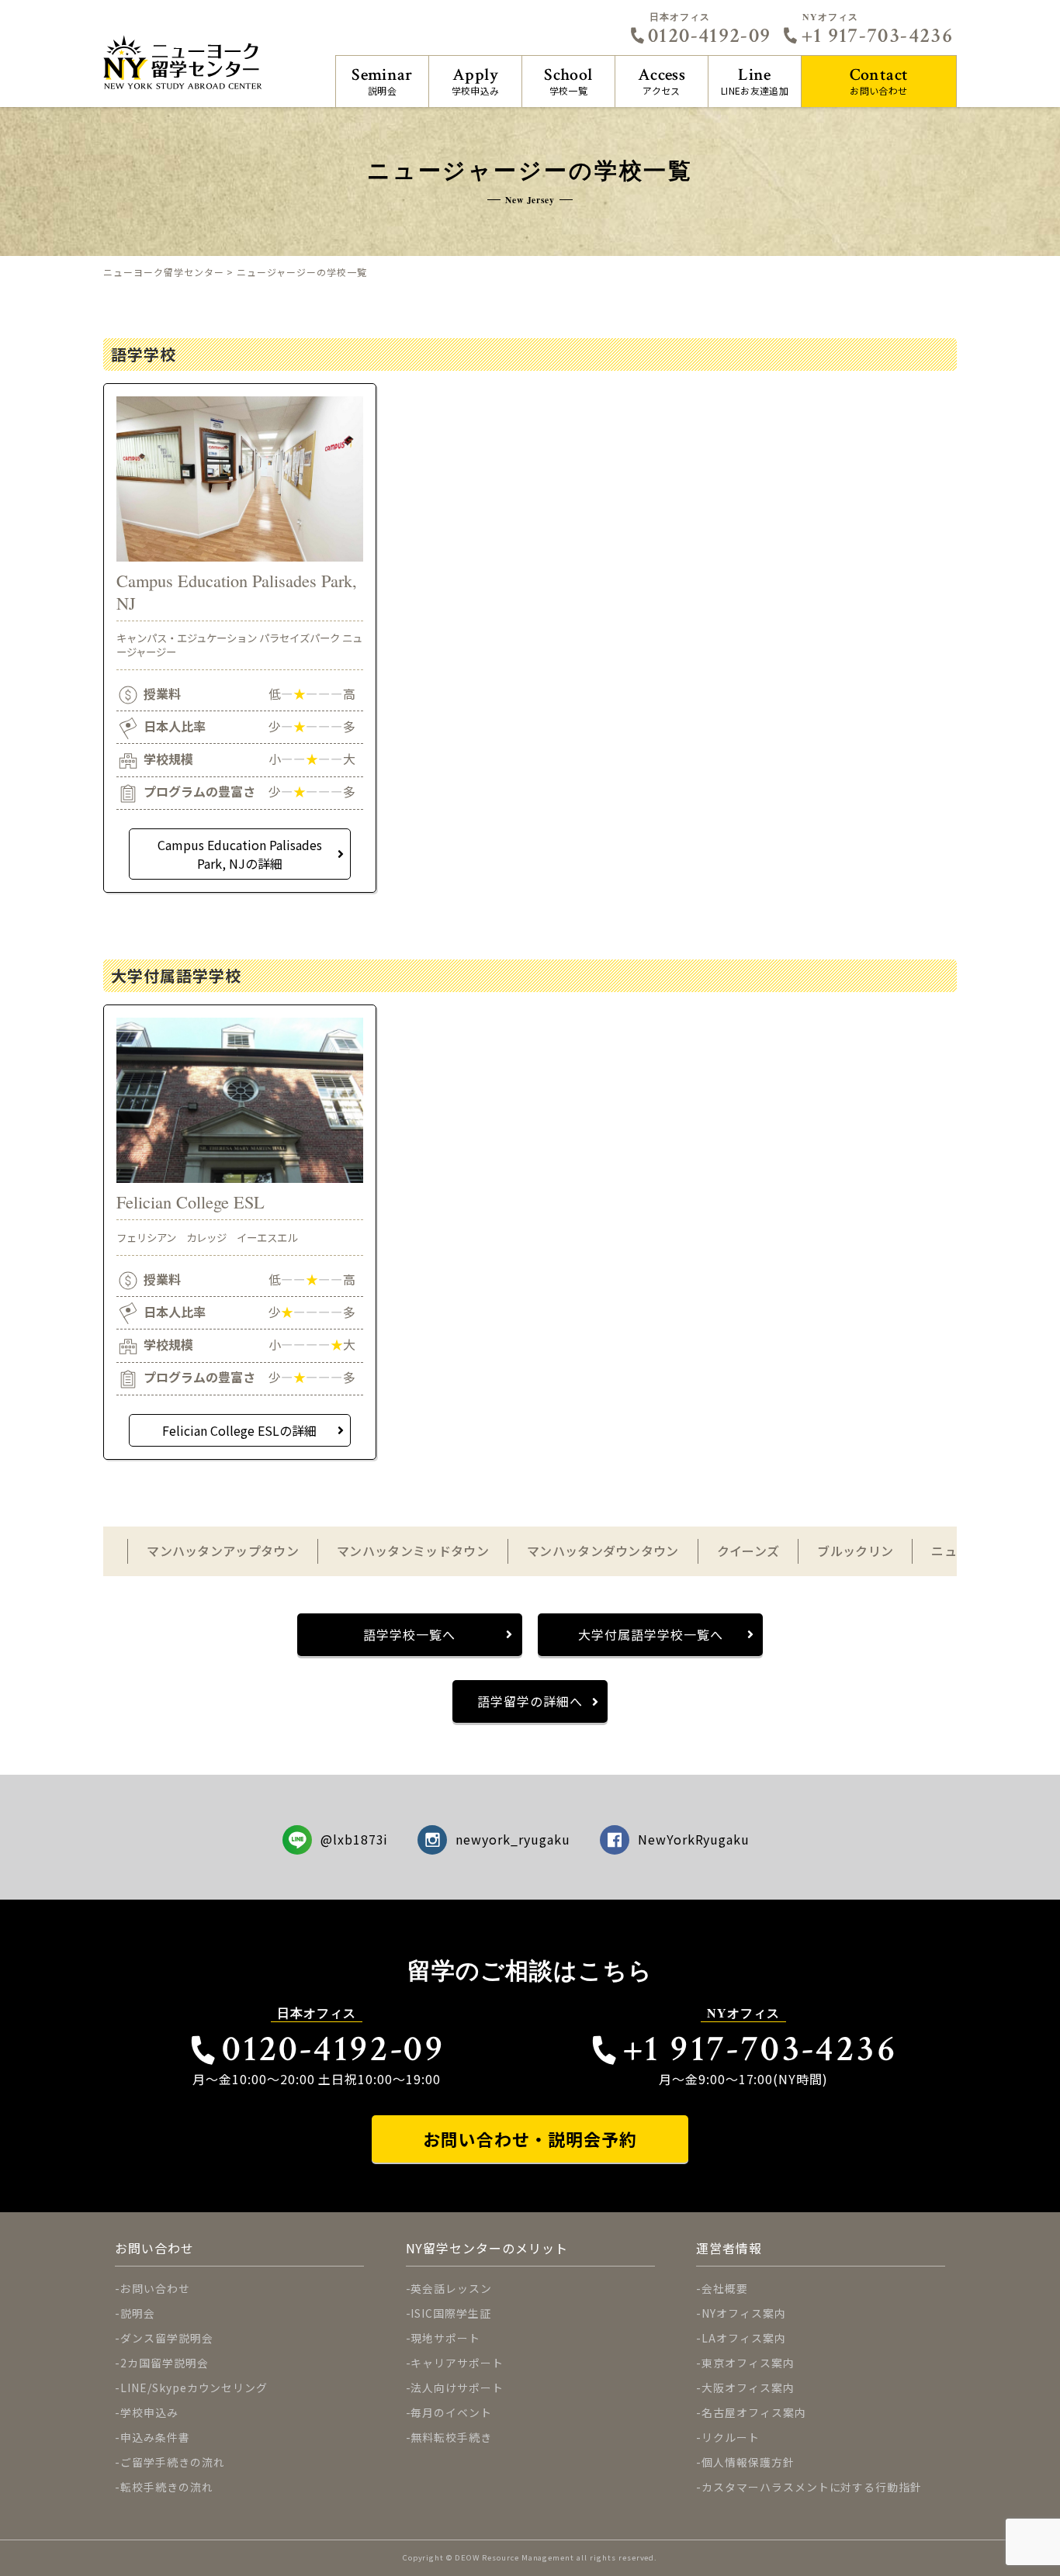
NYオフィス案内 (744, 2313)
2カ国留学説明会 (165, 2363)
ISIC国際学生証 (451, 2313)
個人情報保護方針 (748, 2462)
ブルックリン (855, 1551)
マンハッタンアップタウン (223, 1551)
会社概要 (725, 2288)
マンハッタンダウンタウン (603, 1551)
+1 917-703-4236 (877, 36)
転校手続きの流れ (167, 2487)
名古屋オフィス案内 (754, 2412)
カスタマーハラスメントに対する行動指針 (812, 2487)
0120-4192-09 (709, 36)
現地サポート (445, 2338)
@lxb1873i (355, 1839)
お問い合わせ (879, 80)
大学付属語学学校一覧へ (651, 1634)
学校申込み (476, 80)
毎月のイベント (451, 2412)
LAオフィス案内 (744, 2338)
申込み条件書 (155, 2437)
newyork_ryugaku (513, 1839)
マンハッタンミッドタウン (413, 1551)
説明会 (382, 80)
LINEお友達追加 (755, 80)
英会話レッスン (451, 2288)
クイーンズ (748, 1551)
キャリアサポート (457, 2363)
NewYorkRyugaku (694, 1839)
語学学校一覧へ (409, 1634)
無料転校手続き (451, 2437)
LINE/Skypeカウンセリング (194, 2388)
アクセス (662, 80)
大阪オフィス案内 (748, 2388)
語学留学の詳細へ (530, 1701)
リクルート (731, 2437)
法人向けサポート (457, 2388)
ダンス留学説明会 (167, 2338)
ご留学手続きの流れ (173, 2462)
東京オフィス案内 (748, 2363)
